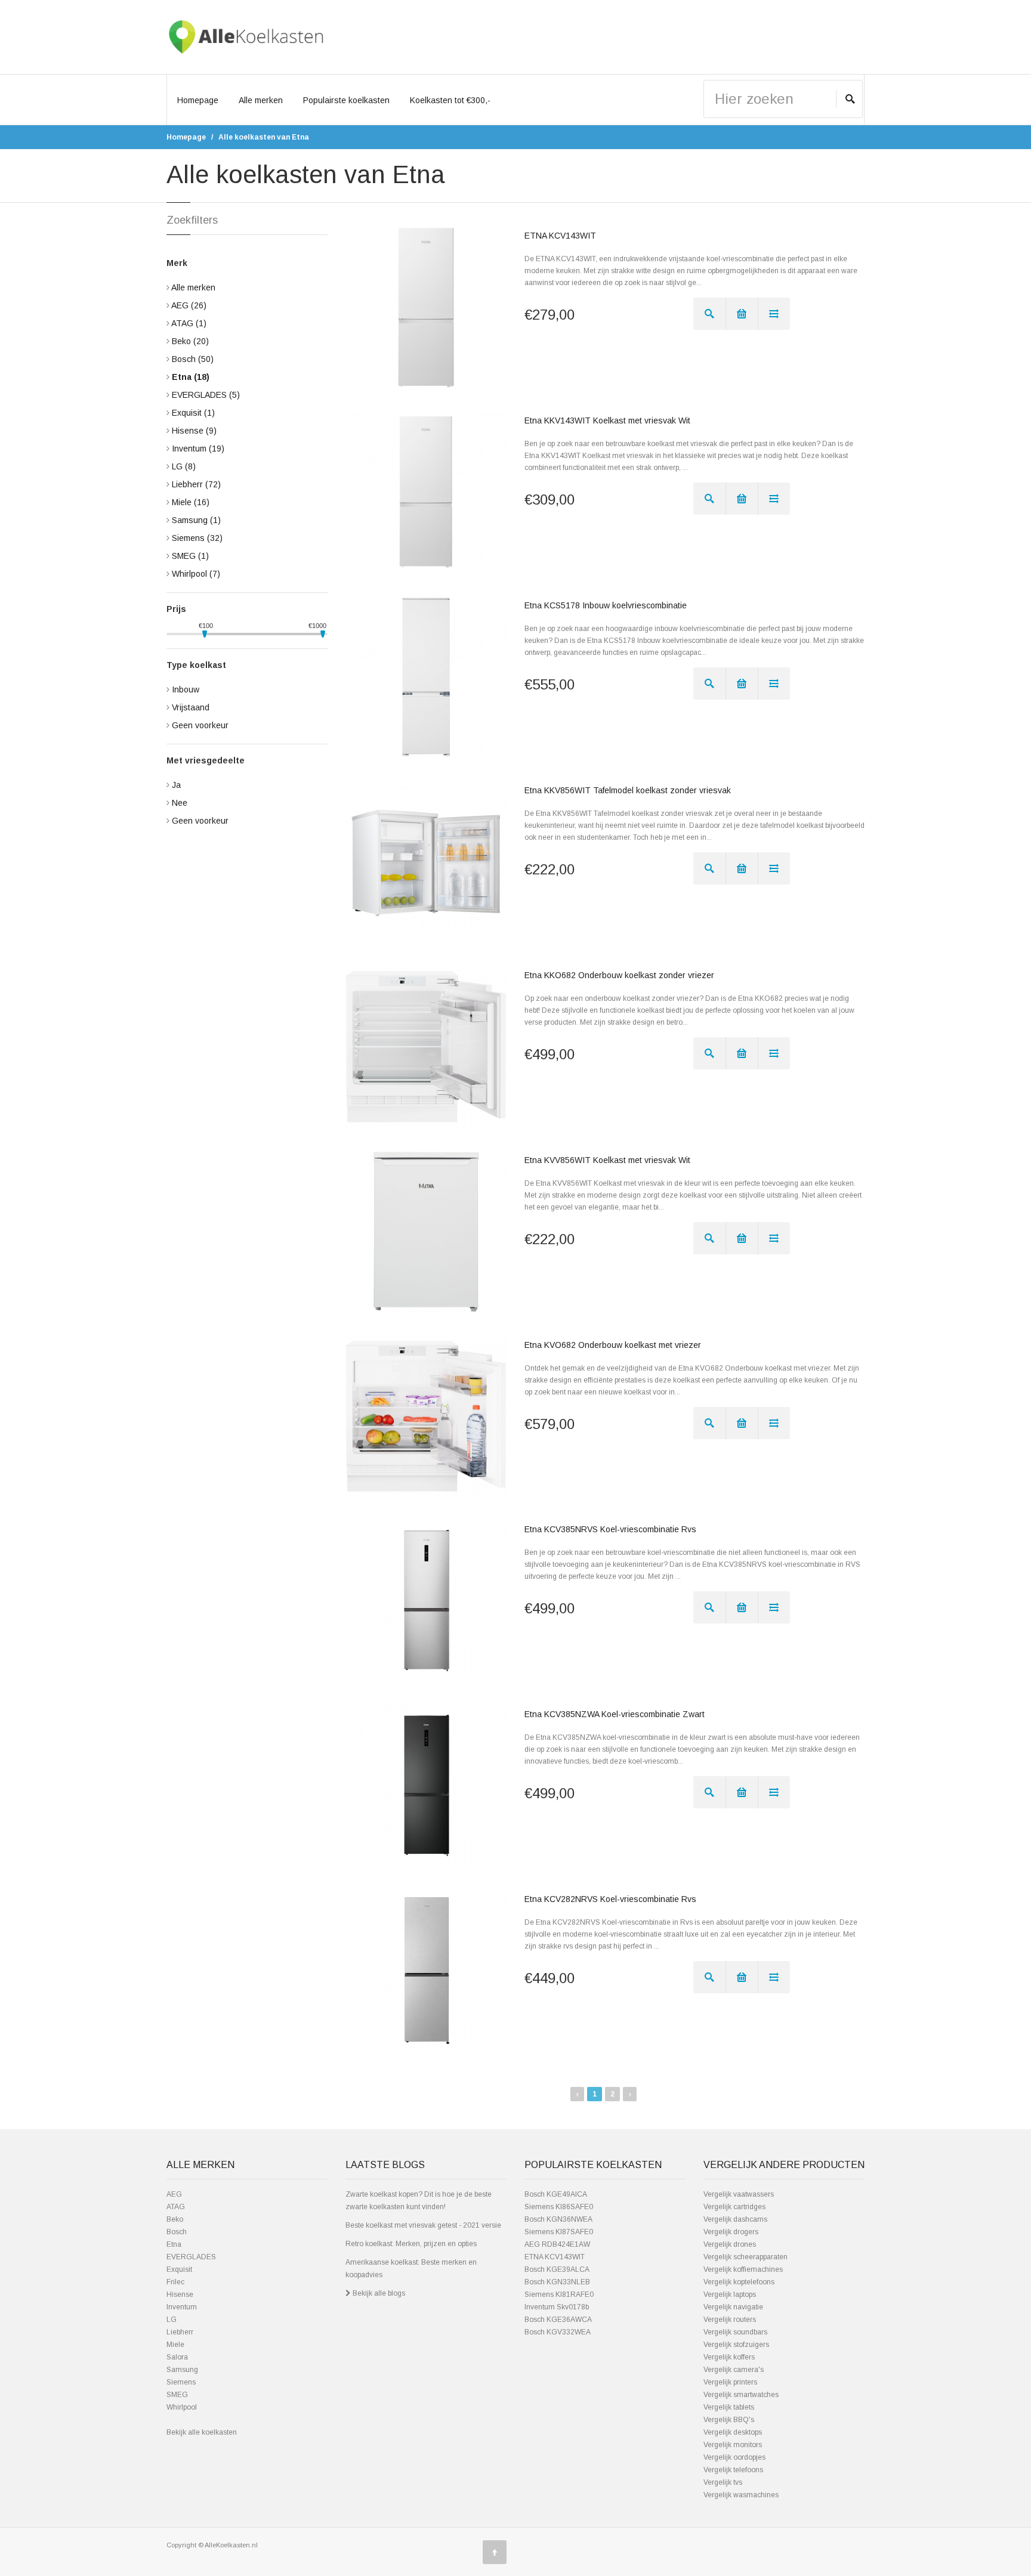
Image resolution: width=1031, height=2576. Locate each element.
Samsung (196, 520)
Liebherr (196, 484)
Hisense (194, 431)
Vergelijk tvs (723, 2482)
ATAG (189, 323)
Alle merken (261, 100)
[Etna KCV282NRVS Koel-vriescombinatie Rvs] (426, 1971)
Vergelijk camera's (734, 2370)
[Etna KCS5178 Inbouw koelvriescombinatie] (426, 677)
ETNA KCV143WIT (560, 236)
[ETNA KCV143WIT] (426, 307)
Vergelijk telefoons (733, 2470)
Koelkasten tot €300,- (450, 100)
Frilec (175, 2282)
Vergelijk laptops (730, 2294)
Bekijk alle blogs (378, 2293)
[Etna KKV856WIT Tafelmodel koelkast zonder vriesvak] (426, 862)
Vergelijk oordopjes (734, 2457)
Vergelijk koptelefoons (739, 2282)
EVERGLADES (206, 395)
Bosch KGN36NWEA (558, 2219)
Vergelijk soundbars (735, 2332)
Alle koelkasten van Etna (264, 137)
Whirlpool (196, 574)
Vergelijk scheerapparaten (746, 2257)
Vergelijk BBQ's (729, 2420)
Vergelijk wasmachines (741, 2495)
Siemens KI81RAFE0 (559, 2294)
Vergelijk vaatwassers (739, 2194)
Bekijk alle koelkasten (202, 2432)
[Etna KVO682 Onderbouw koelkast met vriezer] (426, 1417)
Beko (190, 341)
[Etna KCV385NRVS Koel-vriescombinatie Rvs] (426, 1601)
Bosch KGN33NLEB (557, 2282)
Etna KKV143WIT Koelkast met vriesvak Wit (607, 420)
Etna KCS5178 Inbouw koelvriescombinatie (606, 605)
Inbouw (186, 689)
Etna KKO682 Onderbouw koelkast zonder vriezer (619, 975)
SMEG (190, 556)
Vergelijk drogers (731, 2232)
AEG (189, 305)
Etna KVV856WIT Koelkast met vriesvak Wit (607, 1160)
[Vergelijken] (774, 314)
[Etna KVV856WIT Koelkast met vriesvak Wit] (426, 1232)
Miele (191, 502)
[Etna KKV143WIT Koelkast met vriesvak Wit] (426, 492)
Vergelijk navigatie (733, 2307)
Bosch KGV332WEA (558, 2332)
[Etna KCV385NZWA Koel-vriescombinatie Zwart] (426, 1786)
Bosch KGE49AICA (556, 2194)
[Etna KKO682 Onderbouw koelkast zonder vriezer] (426, 1047)
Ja (176, 785)
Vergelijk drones (730, 2244)
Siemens (197, 538)
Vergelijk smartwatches (741, 2395)
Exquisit (193, 413)
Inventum (198, 449)
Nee (180, 803)
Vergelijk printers (730, 2382)
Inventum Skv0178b (557, 2307)
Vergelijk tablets (729, 2407)
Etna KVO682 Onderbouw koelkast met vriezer (613, 1345)
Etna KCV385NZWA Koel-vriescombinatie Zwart (615, 1714)
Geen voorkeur (200, 725)
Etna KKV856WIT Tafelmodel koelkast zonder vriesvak (628, 790)
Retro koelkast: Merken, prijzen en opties (411, 2244)
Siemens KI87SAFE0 (559, 2232)
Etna (191, 377)
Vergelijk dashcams (735, 2219)
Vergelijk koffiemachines (743, 2269)
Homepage (198, 100)
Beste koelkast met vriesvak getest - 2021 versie (423, 2225)
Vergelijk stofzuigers (736, 2345)
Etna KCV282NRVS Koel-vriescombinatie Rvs (610, 1899)
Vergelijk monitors (733, 2445)
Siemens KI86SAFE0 (559, 2207)
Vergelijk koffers (729, 2357)
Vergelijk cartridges (734, 2207)
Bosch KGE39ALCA (557, 2269)
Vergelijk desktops (733, 2432)
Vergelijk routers (730, 2320)
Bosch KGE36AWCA (558, 2320)
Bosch (193, 359)
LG (184, 466)
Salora (177, 2357)
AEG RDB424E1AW (557, 2244)
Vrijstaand (191, 707)
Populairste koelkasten (346, 100)
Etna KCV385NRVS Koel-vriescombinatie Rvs (610, 1529)
